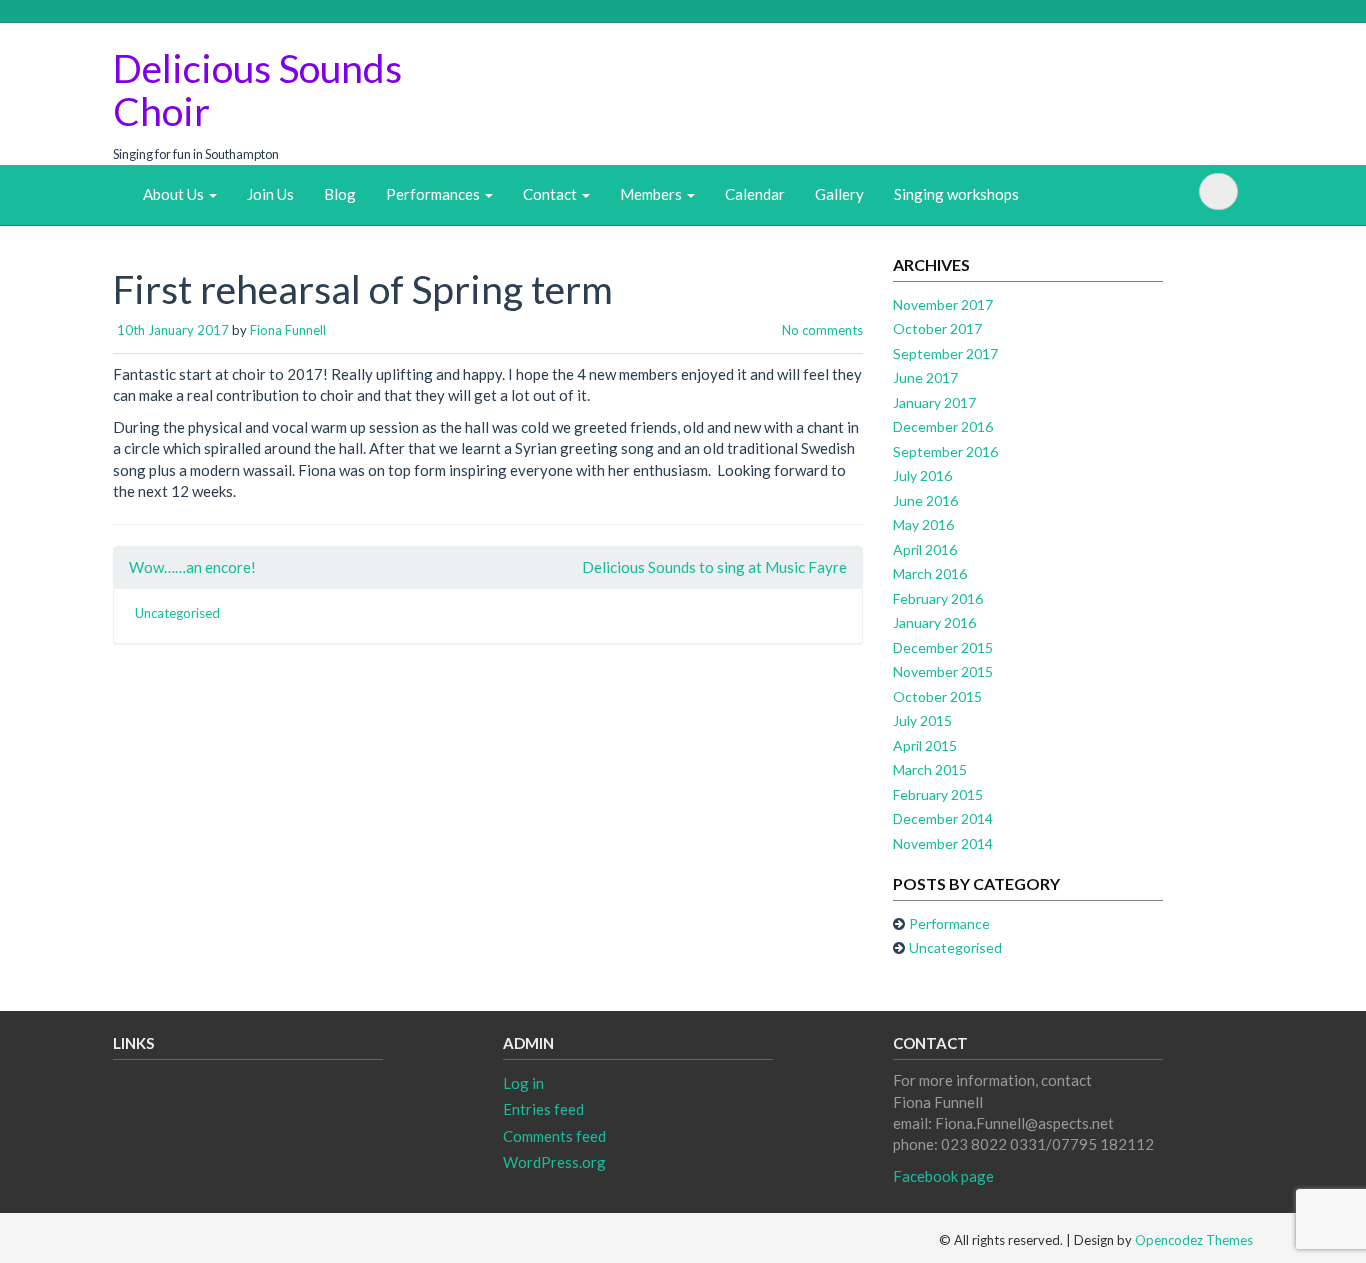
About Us (175, 194)
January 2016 (934, 622)
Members (652, 194)
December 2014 (943, 818)
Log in (523, 1083)
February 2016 (938, 598)
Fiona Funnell (288, 330)
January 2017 (934, 402)
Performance (949, 923)
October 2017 (937, 328)
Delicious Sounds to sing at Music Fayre (714, 567)
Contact (551, 194)
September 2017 (945, 353)
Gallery (839, 194)
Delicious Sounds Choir (257, 89)
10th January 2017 (173, 330)
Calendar (755, 194)
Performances (434, 194)
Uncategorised (177, 613)
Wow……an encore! (192, 567)
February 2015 (938, 794)
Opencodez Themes (1194, 1240)
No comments (822, 330)
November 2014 (943, 843)
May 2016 (923, 524)
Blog (340, 194)
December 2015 (943, 647)
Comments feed (554, 1136)
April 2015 (925, 745)
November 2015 (943, 671)
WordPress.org (554, 1162)
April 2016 (925, 549)
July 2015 (922, 720)
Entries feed (543, 1109)
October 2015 (937, 696)
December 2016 (943, 426)
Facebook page (943, 1176)
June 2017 (925, 377)
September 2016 (945, 451)
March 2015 (930, 769)
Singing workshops (956, 194)
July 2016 (922, 475)
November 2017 (943, 304)
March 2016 (930, 573)
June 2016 (925, 500)
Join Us (270, 194)
